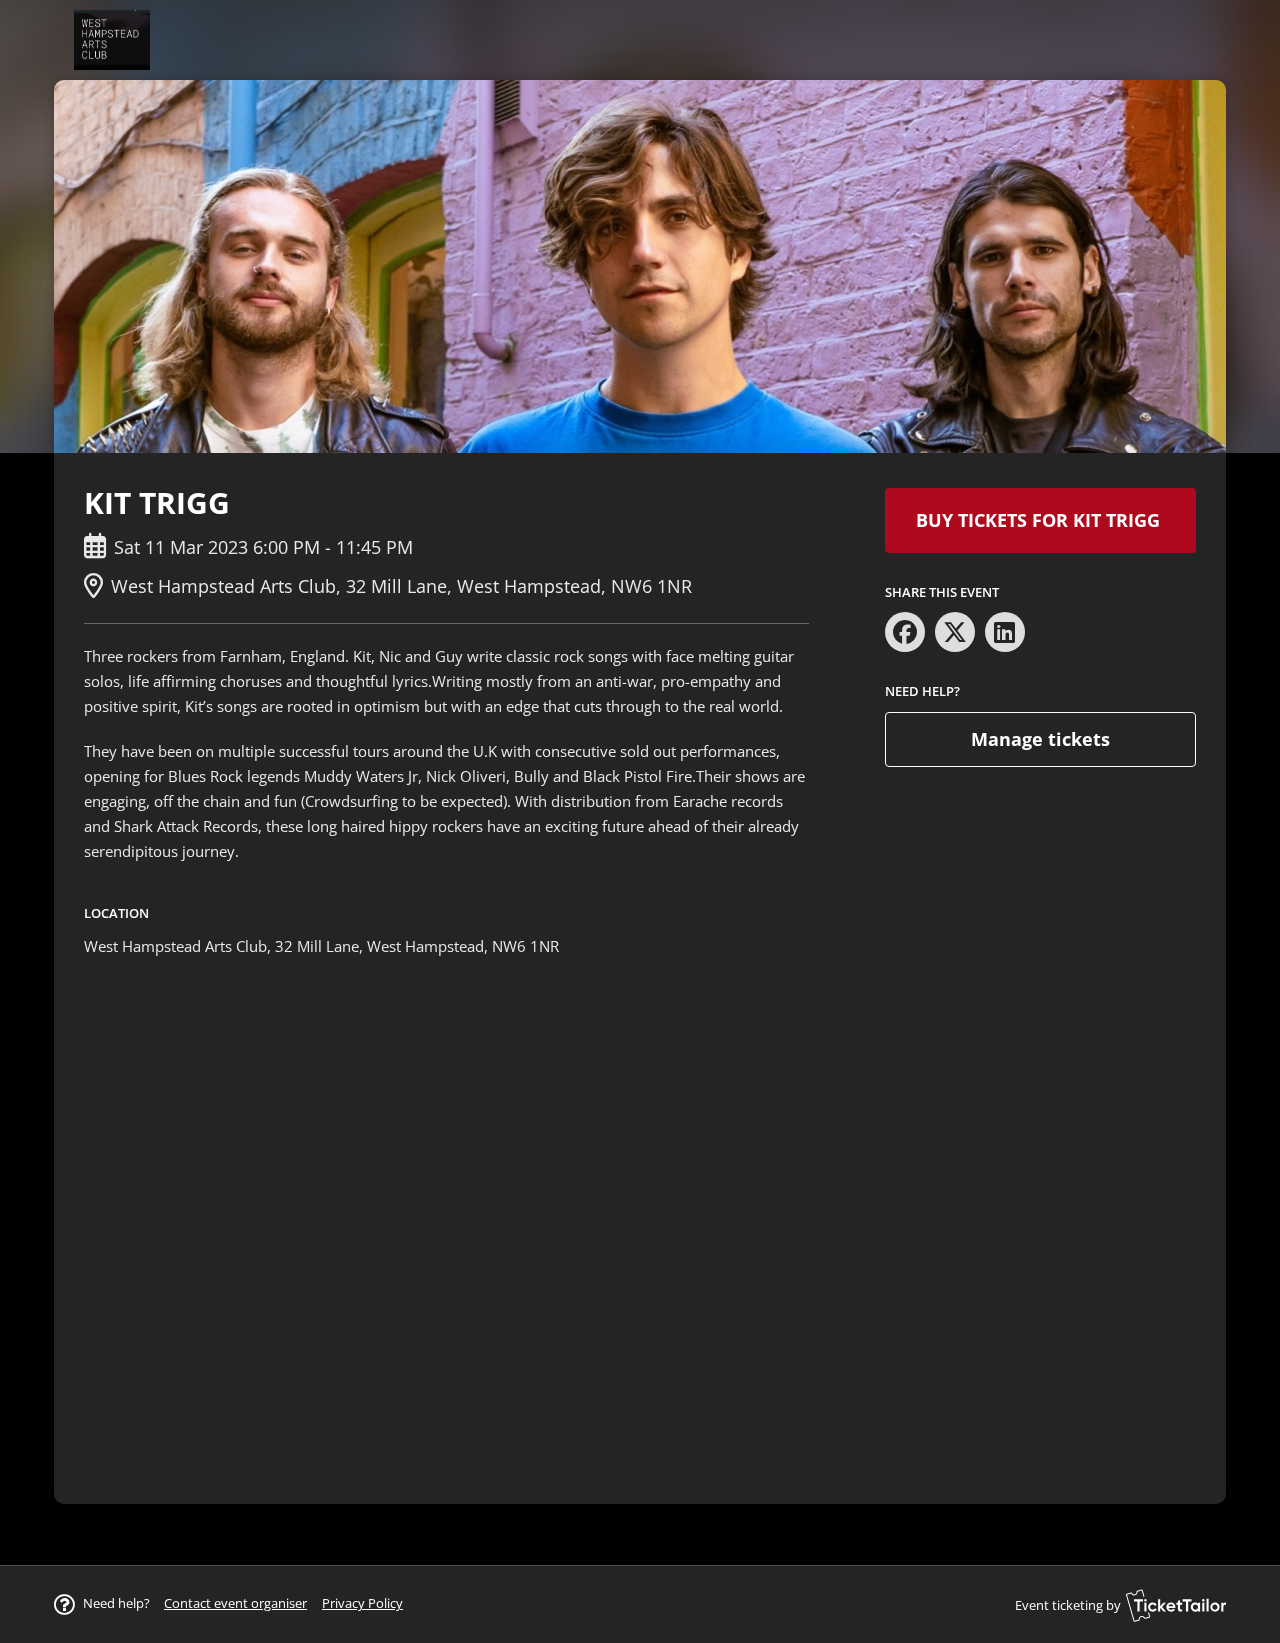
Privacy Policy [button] (362, 1603)
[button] (235, 1603)
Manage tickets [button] (1040, 739)
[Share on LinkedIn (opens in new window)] (1005, 632)
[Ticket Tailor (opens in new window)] (1176, 1605)
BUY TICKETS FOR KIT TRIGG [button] (1040, 520)
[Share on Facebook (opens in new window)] (905, 632)
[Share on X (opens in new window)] (955, 632)
